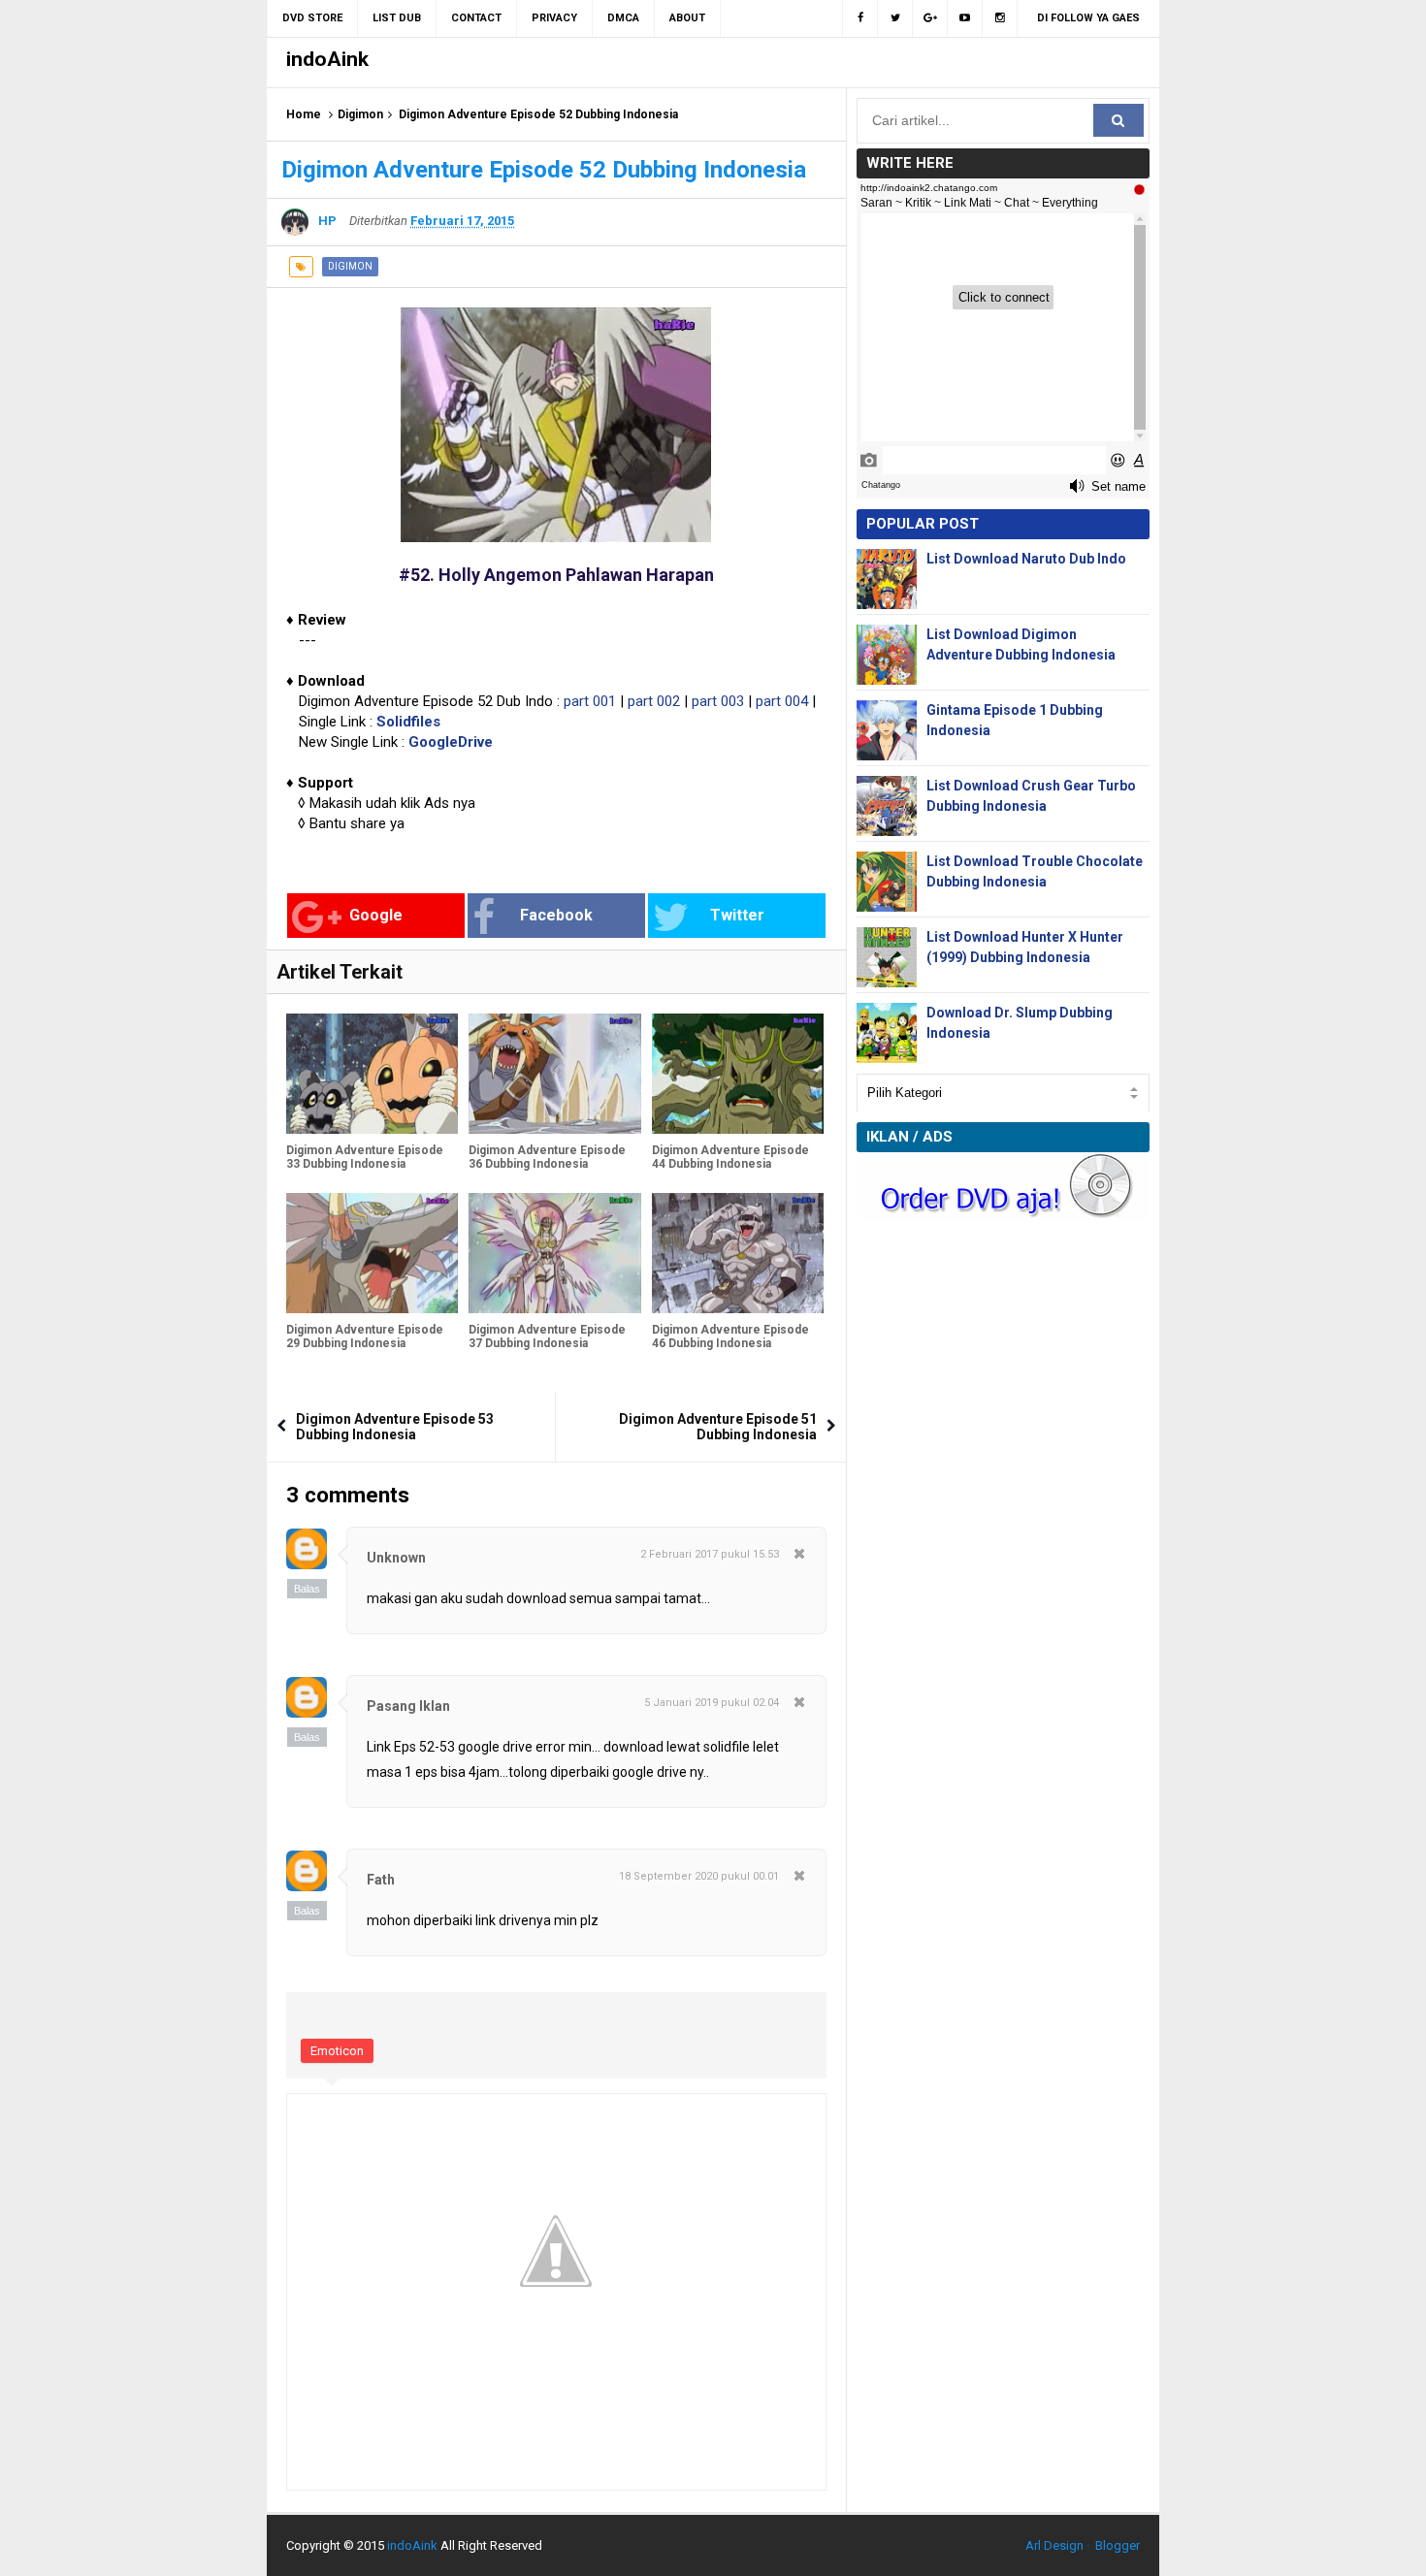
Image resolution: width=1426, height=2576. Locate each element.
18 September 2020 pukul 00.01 (699, 1876)
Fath (381, 1880)
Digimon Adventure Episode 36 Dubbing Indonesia (547, 1157)
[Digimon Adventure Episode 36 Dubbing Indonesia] (554, 1074)
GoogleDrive (451, 742)
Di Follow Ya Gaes (1088, 18)
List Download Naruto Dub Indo (1026, 559)
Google (376, 915)
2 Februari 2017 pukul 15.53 (710, 1554)
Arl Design (1054, 2545)
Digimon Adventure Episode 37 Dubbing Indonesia (547, 1336)
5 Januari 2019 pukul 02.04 (712, 1703)
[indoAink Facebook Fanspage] (860, 18)
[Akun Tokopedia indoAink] (1000, 18)
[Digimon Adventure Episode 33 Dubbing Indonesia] (372, 1074)
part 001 (590, 701)
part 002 (654, 701)
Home (304, 114)
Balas (307, 1589)
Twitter (737, 915)
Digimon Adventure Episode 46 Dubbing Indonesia (730, 1336)
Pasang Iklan (408, 1706)
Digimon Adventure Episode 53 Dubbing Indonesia (395, 1427)
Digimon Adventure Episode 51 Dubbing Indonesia (718, 1427)
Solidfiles (408, 722)
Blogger (1118, 2545)
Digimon (360, 114)
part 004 (782, 701)
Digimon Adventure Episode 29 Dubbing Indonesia (365, 1336)
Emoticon (337, 2051)
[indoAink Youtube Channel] (965, 18)
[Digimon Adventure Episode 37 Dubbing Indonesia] (554, 1253)
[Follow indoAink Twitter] (895, 18)
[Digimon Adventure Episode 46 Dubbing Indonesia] (738, 1253)
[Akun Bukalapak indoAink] (930, 18)
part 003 (718, 701)
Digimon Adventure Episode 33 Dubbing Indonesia (365, 1157)
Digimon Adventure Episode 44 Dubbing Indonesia (730, 1157)
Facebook (556, 915)
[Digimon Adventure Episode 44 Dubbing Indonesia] (738, 1074)
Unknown (396, 1558)
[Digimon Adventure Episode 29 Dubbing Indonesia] (372, 1253)
